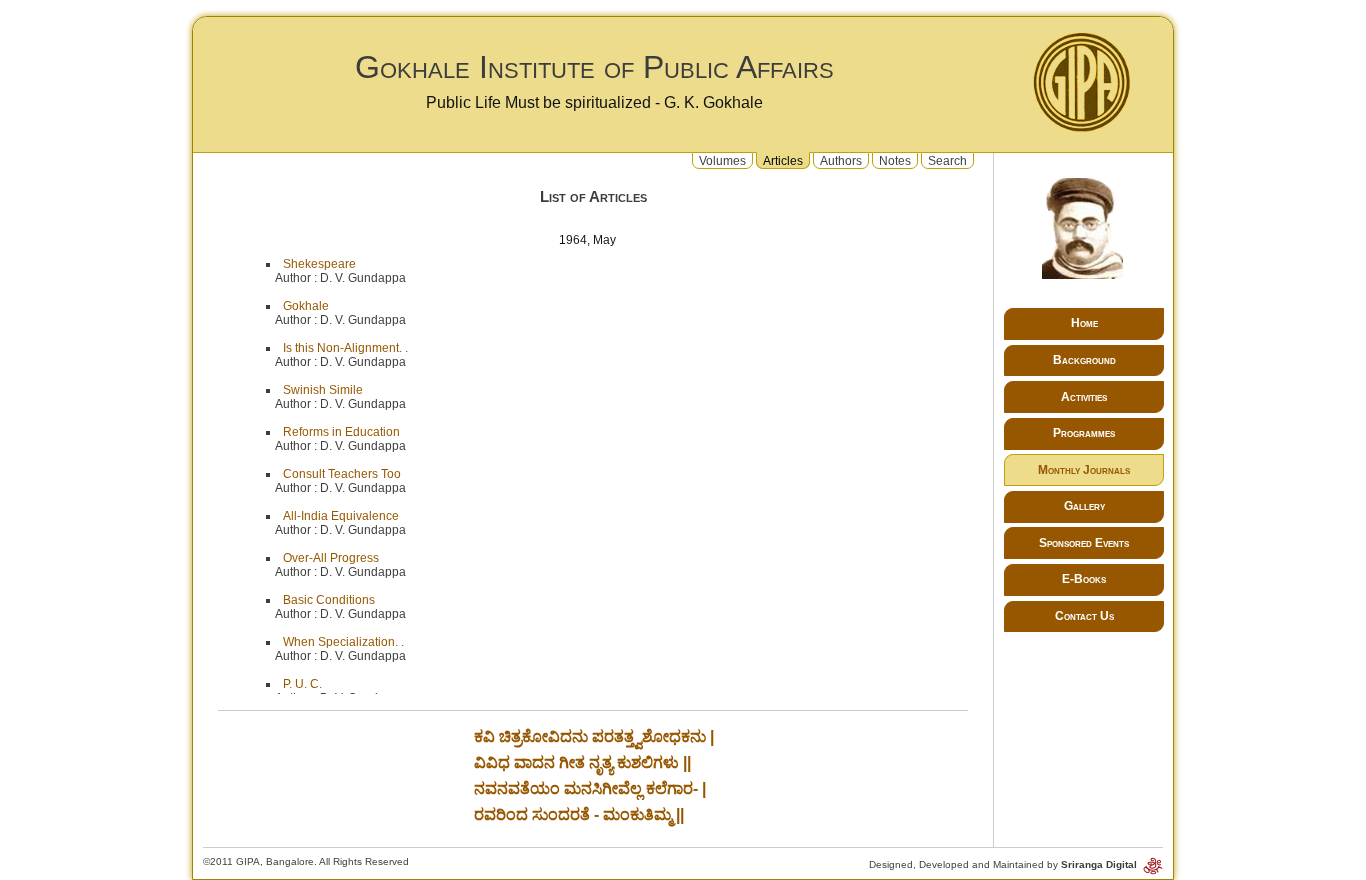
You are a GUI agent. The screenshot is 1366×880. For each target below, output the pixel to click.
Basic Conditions (329, 600)
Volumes (722, 160)
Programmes (1084, 433)
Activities (1084, 397)
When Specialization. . (343, 642)
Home (1084, 323)
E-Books (1084, 579)
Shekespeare (319, 264)
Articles (783, 160)
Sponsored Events (1084, 543)
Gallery (1084, 506)
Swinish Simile (323, 390)
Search (947, 160)
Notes (895, 160)
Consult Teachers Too (342, 474)
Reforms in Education (341, 432)
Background (1084, 360)
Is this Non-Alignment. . (345, 348)
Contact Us (1084, 616)
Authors (841, 160)
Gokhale (306, 306)
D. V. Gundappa (363, 278)
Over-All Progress (331, 558)
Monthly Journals (1084, 470)
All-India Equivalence (341, 516)
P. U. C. (302, 684)
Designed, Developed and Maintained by (1004, 864)
